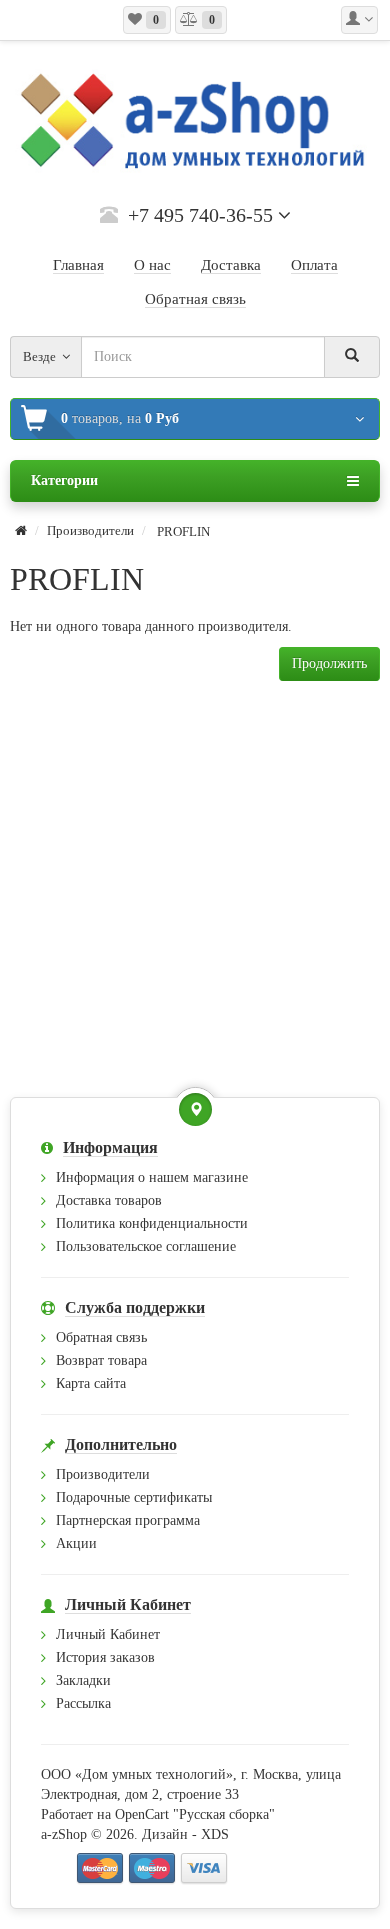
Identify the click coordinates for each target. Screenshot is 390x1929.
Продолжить (329, 663)
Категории (64, 480)
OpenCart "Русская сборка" (195, 1814)
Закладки (83, 1680)
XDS (215, 1834)
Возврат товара (101, 1360)
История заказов (105, 1657)
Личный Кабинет (108, 1634)
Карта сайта (91, 1383)
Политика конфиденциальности (152, 1223)
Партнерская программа (128, 1520)
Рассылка (83, 1703)
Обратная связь (101, 1337)
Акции (76, 1543)
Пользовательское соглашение (146, 1246)
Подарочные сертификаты (134, 1497)
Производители (90, 530)
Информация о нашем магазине (152, 1177)
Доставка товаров (109, 1200)
